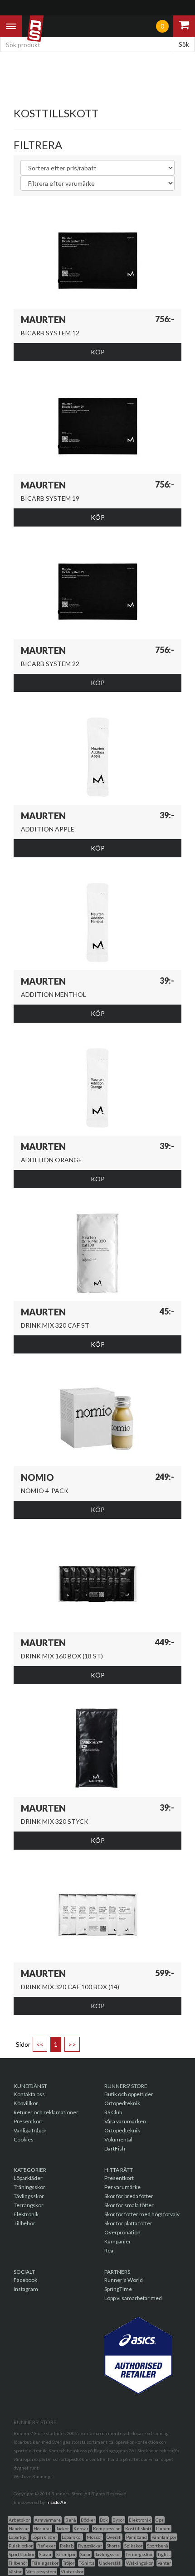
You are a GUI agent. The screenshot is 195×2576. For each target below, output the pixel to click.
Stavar (45, 2554)
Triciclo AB (56, 2502)
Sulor (85, 2554)
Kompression (107, 2528)
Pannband (136, 2537)
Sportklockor (22, 2554)
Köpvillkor (26, 2103)
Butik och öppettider (129, 2094)
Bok (104, 2520)
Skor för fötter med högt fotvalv (142, 2214)
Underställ (110, 2563)
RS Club (113, 2112)
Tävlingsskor (29, 2196)
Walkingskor (139, 2563)
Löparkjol (18, 2537)
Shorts (113, 2546)
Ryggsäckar (90, 2546)
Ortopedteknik (122, 2103)
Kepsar (81, 2528)
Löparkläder (28, 2178)
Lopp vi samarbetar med (133, 2298)
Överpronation (122, 2232)
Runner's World (124, 2280)
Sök (184, 44)
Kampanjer (118, 2241)
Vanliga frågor (30, 2130)
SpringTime (118, 2289)
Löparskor (72, 2537)
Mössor (94, 2537)
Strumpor (66, 2554)
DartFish (115, 2148)
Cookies (24, 2139)
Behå (71, 2520)
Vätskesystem (41, 2571)
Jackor (62, 2528)
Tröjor (69, 2563)
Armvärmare (48, 2520)
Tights (164, 2554)
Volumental (118, 2139)
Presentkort (28, 2121)
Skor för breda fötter (129, 2196)
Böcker (88, 2520)
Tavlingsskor (108, 2554)
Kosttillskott (138, 2528)
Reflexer (46, 2546)
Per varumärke (122, 2187)
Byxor (118, 2520)
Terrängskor (29, 2205)
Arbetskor (19, 2520)
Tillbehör (24, 2223)
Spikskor (133, 2546)
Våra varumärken (125, 2121)
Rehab (67, 2546)
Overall (114, 2537)
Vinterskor (72, 2571)
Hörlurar (42, 2528)
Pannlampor (164, 2537)
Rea (109, 2250)
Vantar (164, 2563)
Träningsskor (29, 2187)
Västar (15, 2571)
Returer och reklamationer (46, 2112)
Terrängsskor (139, 2554)
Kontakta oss (29, 2094)
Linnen (163, 2528)
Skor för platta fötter (128, 2223)
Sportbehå (158, 2546)
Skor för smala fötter (129, 2205)
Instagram (26, 2289)
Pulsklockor (21, 2546)
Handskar (19, 2528)
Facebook (25, 2280)
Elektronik (26, 2214)
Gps (160, 2520)
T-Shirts (87, 2563)
